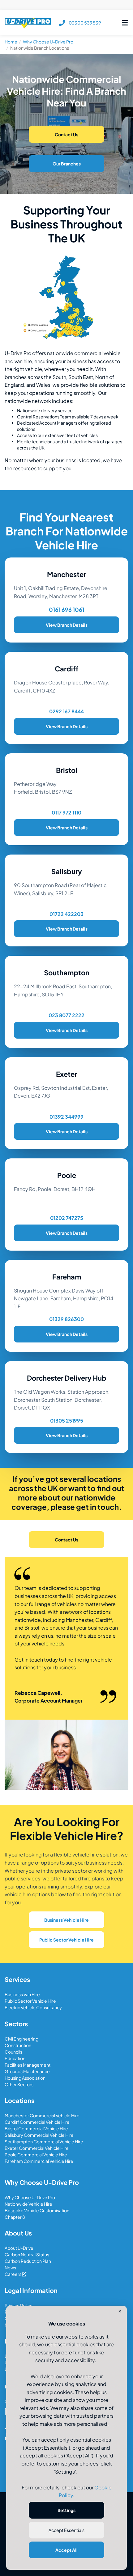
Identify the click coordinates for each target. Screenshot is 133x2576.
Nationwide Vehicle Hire (28, 2204)
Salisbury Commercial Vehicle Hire (39, 2135)
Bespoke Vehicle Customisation (37, 2210)
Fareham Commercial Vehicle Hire (39, 2161)
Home (11, 42)
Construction (18, 2045)
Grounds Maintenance (27, 2071)
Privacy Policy (19, 2305)
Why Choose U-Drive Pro (48, 42)
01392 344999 (66, 1117)
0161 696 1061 (67, 609)
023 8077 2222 (66, 1015)
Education (15, 2058)
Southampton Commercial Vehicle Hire (44, 2141)
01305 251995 (67, 1421)
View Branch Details (67, 625)
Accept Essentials (66, 2530)
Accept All (66, 2550)
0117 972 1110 (66, 812)
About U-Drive (19, 2248)
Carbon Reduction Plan (28, 2261)
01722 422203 (66, 914)
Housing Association (25, 2078)
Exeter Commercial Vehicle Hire (37, 2148)
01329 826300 (66, 1319)
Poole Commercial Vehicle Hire (36, 2154)
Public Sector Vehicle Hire (30, 2001)
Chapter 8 (15, 2217)
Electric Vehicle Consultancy (33, 2007)
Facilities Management (28, 2065)
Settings (66, 2510)
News (10, 2267)
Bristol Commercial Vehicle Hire (36, 2128)
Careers (13, 2274)
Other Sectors (19, 2084)
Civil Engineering (21, 2039)
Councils (13, 2052)
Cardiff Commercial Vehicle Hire (37, 2122)
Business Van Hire (22, 1994)
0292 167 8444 (66, 711)
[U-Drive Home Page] (28, 23)
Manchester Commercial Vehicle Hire (42, 2115)
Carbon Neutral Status (27, 2254)
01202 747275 (67, 1218)
